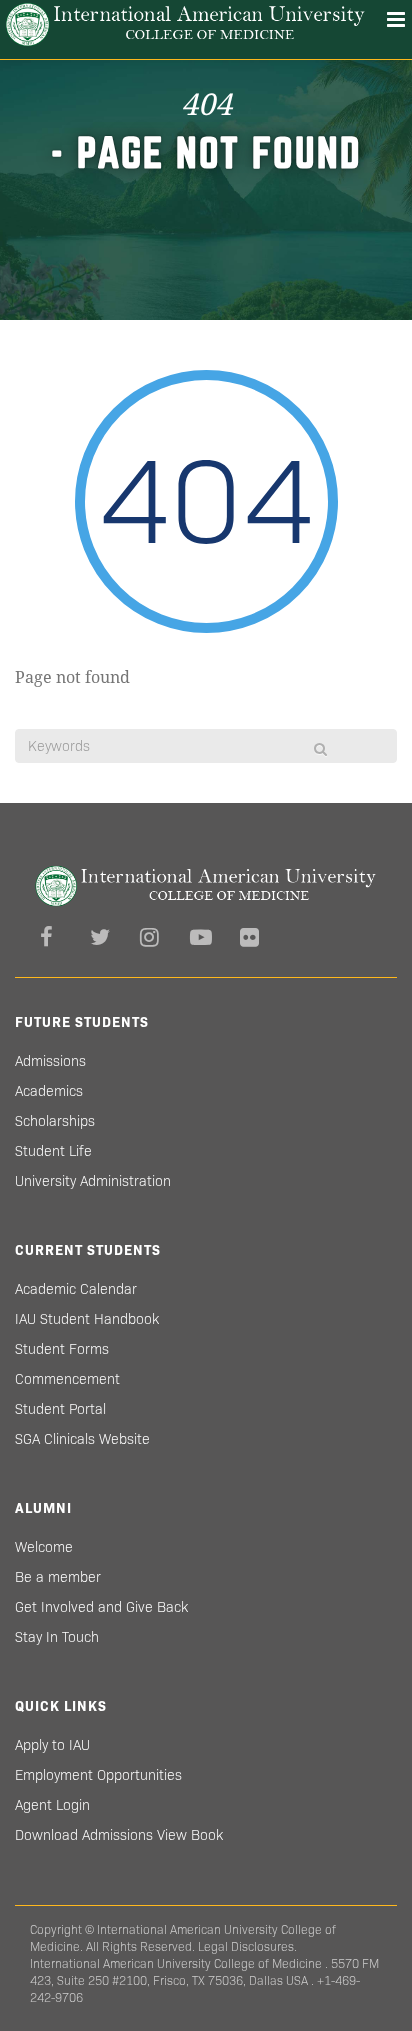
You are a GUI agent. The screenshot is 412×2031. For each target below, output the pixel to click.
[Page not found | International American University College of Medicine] (185, 24)
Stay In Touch (57, 1637)
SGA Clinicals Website (82, 1439)
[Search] (320, 749)
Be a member (58, 1577)
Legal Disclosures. (247, 1946)
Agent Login (52, 1805)
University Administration (93, 1181)
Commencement (67, 1379)
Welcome (44, 1547)
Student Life (53, 1151)
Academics (49, 1091)
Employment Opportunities (98, 1775)
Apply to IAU (52, 1745)
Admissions (50, 1061)
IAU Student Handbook (87, 1319)
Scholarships (55, 1121)
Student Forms (62, 1349)
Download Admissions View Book (119, 1835)
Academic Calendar (76, 1289)
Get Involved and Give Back (101, 1607)
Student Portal (60, 1409)
